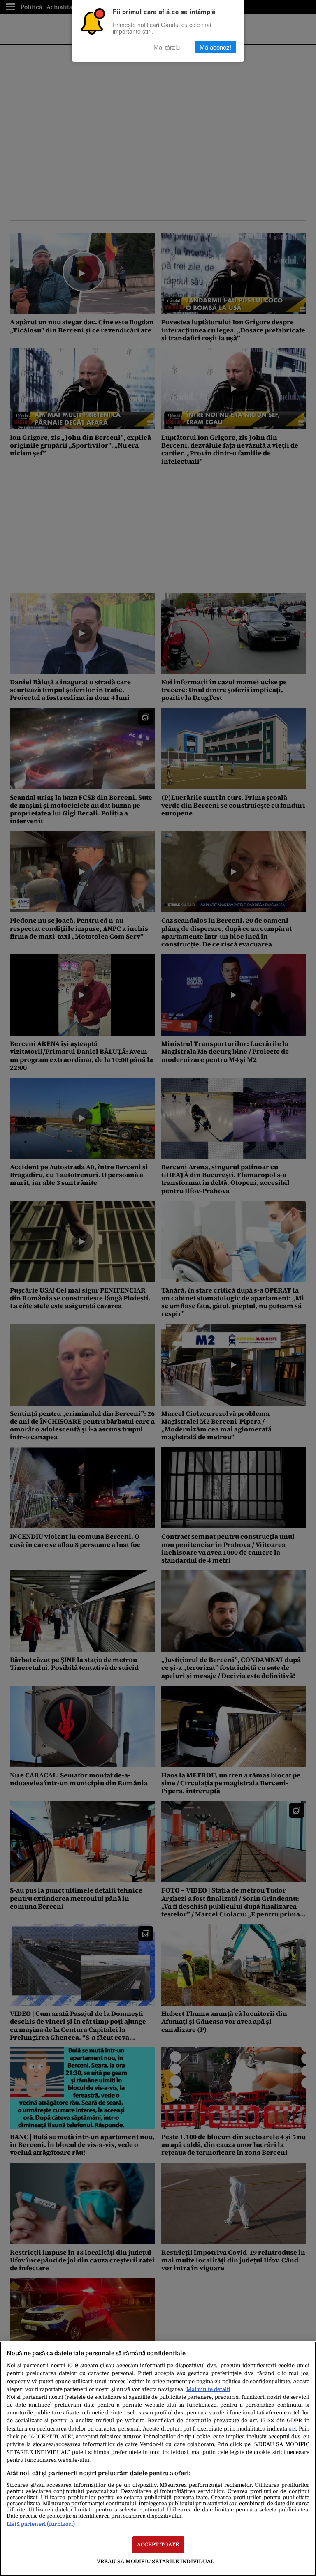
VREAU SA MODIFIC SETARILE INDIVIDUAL (156, 2561)
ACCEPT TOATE (158, 2545)
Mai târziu (167, 47)
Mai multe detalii (208, 2389)
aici (292, 2429)
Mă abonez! (215, 47)
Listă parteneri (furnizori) (41, 2524)
